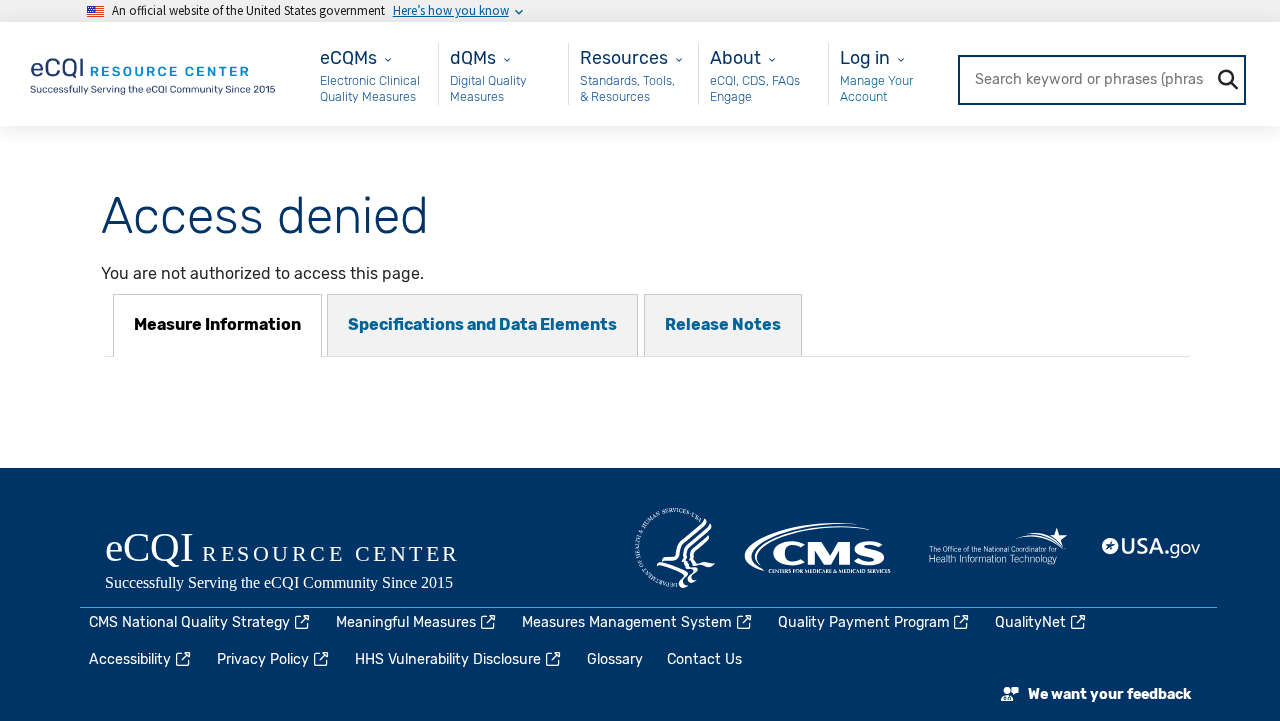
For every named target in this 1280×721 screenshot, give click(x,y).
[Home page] (154, 72)
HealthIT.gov (998, 548)
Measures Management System (627, 622)
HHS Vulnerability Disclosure (448, 659)
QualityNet (1030, 622)
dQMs (473, 57)
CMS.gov (819, 548)
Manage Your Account (876, 88)
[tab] (217, 325)
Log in (865, 57)
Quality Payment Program (864, 622)
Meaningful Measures (406, 622)
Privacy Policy (263, 659)
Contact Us (704, 659)
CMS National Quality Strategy (189, 622)
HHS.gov (675, 548)
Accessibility (130, 659)
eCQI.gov (305, 563)
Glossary (615, 659)
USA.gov (1152, 548)
